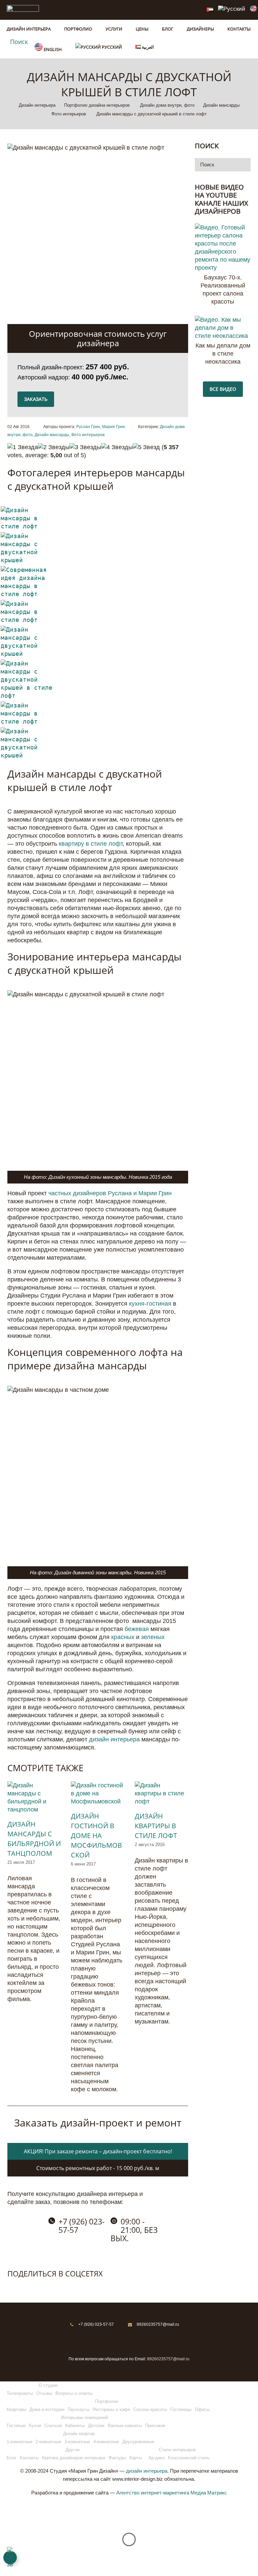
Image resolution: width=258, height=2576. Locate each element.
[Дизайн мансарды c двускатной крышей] (28, 560)
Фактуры (117, 2458)
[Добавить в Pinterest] (41, 2287)
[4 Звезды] (117, 447)
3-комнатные (77, 2442)
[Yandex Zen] (137, 2340)
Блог (12, 2458)
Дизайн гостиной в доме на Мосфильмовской (96, 1835)
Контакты (29, 2458)
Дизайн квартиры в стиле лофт (156, 1826)
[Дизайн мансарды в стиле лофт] (28, 526)
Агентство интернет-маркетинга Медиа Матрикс (172, 2493)
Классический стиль (189, 2458)
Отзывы (44, 2393)
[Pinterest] (104, 2340)
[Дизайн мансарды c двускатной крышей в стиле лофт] (28, 696)
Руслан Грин (88, 427)
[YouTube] (154, 2340)
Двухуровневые (138, 2442)
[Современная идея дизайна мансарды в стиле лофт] (28, 594)
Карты (136, 2458)
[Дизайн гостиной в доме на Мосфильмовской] (98, 1793)
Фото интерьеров (88, 435)
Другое (73, 2450)
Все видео (223, 389)
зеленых (153, 1637)
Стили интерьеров (177, 2450)
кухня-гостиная (150, 1304)
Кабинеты (75, 2426)
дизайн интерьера (114, 1739)
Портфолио (107, 2401)
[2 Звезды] (54, 447)
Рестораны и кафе (111, 2409)
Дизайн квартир (79, 2434)
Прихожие (155, 2426)
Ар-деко (157, 2458)
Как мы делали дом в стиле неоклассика (223, 354)
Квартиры (16, 2409)
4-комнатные (106, 2442)
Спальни (53, 2426)
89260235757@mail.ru (158, 2324)
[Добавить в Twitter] (27, 2287)
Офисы (202, 2409)
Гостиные (16, 2426)
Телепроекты (20, 2393)
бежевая (137, 1629)
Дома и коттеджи (47, 2409)
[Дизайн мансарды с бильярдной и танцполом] (34, 1797)
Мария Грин (114, 427)
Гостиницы (181, 2409)
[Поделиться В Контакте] (13, 2287)
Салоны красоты (150, 2409)
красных (123, 1637)
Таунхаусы (78, 2409)
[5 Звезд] (146, 447)
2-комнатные (48, 2442)
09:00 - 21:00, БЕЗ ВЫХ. (134, 2230)
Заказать (36, 399)
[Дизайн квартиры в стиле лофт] (161, 1793)
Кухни (35, 2426)
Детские (96, 2426)
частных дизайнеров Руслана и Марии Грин (110, 1193)
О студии (48, 2385)
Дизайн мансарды (52, 435)
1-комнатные (19, 2442)
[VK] (121, 2340)
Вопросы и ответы (74, 2393)
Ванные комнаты (125, 2426)
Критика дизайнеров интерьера (74, 2458)
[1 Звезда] (23, 447)
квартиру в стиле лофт (91, 844)
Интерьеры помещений (84, 2417)
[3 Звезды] (85, 447)
